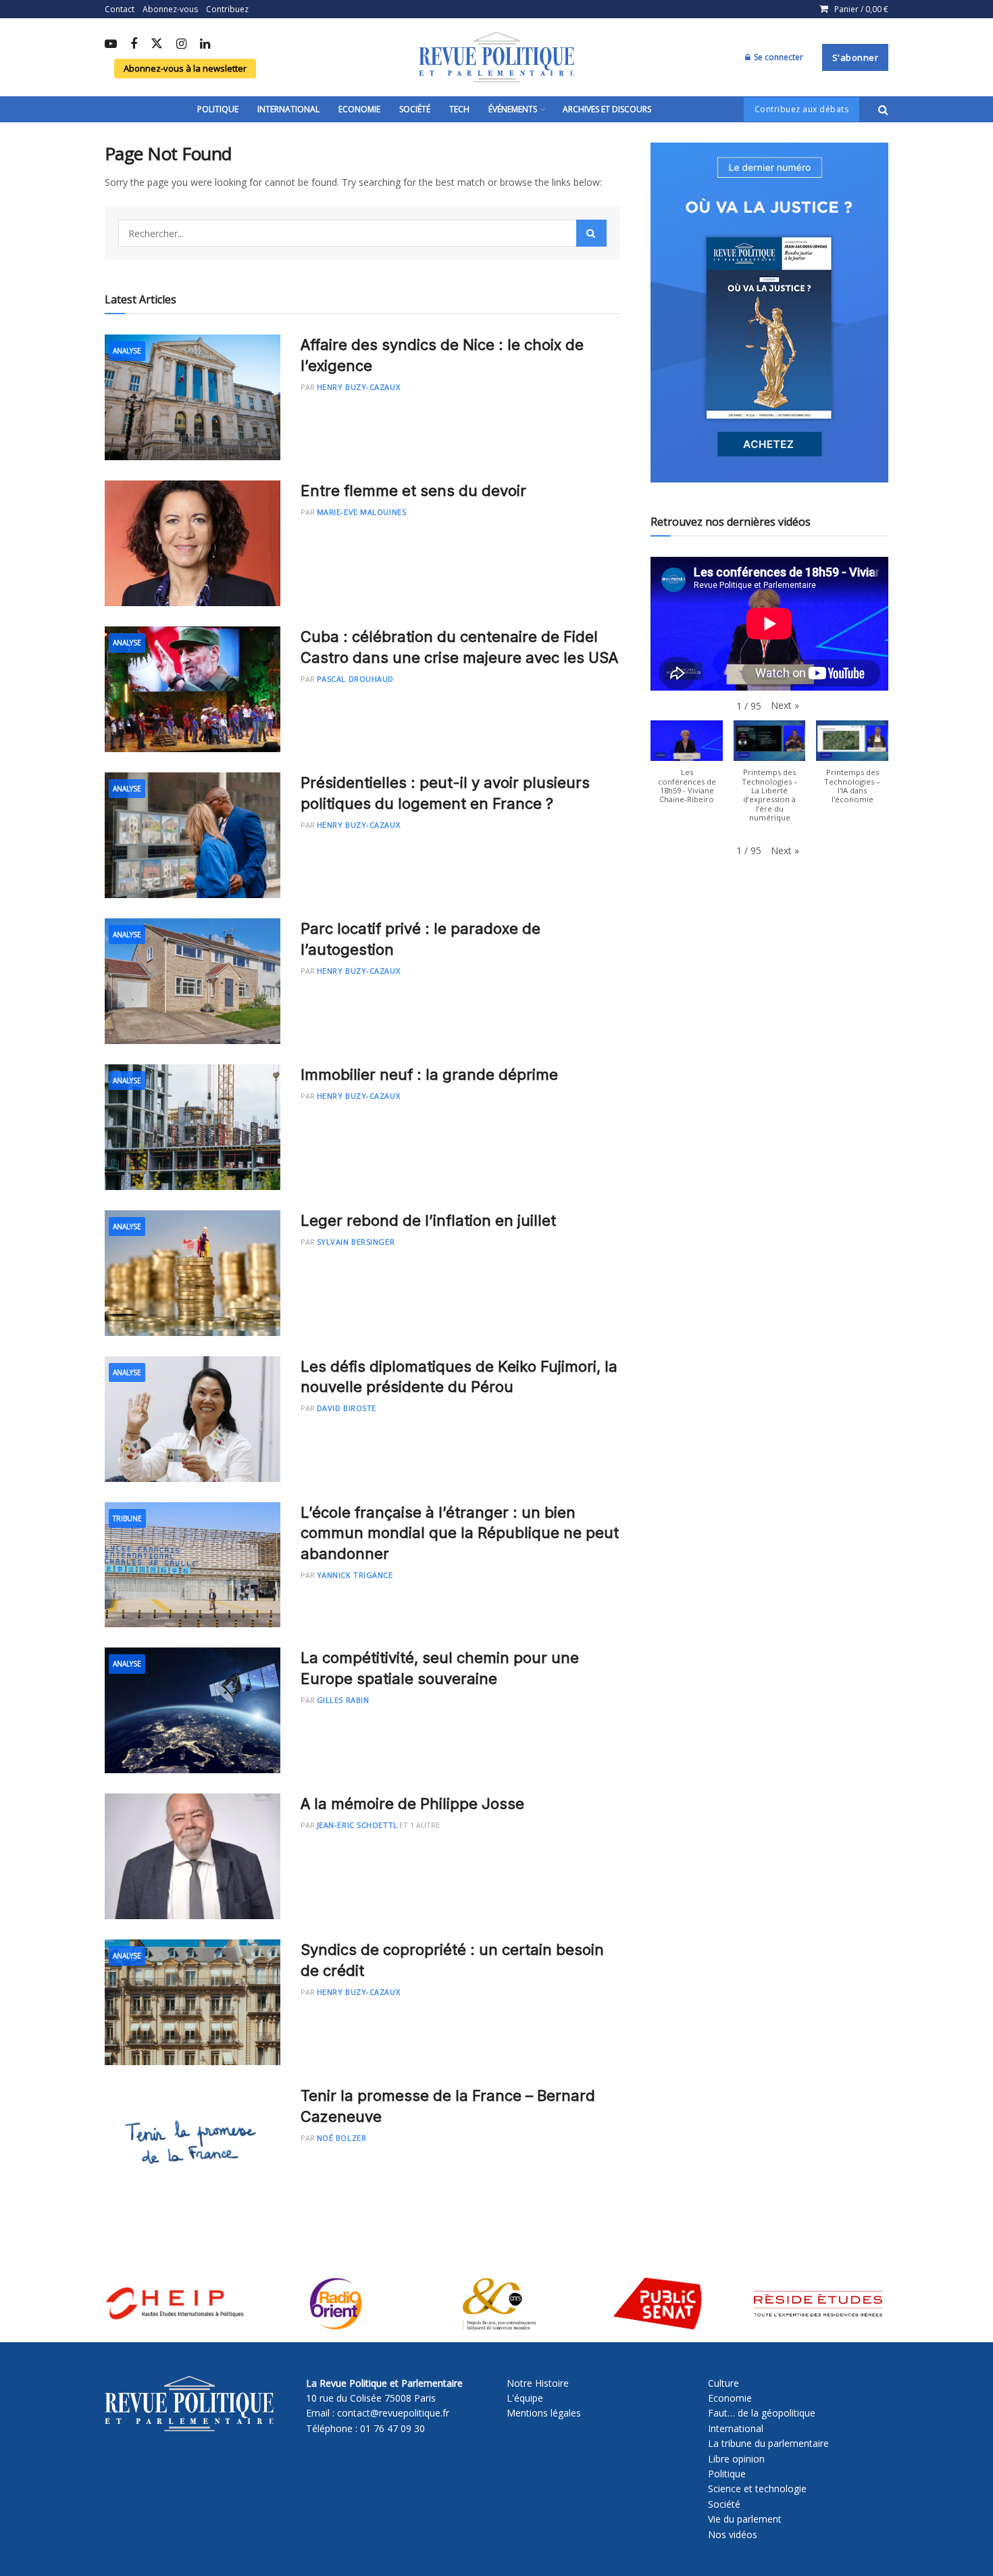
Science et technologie (757, 2488)
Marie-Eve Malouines (361, 512)
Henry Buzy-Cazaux (358, 387)
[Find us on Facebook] (134, 45)
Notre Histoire (538, 2383)
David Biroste (347, 1408)
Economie (359, 109)
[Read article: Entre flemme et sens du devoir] (193, 543)
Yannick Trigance (355, 1575)
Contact (120, 9)
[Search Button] (883, 109)
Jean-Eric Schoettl (357, 1825)
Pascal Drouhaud (355, 679)
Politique (218, 109)
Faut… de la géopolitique (762, 2413)
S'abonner (856, 57)
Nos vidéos (733, 2534)
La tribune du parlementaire (768, 2443)
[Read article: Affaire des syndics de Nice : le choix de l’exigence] (193, 397)
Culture (723, 2383)
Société (415, 109)
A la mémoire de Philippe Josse (412, 1804)
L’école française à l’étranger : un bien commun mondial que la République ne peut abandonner (460, 1533)
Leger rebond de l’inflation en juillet (428, 1220)
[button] (785, 705)
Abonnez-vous (170, 9)
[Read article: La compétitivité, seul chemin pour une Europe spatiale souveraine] (193, 1710)
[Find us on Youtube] (111, 45)
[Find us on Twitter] (157, 44)
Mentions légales (544, 2413)
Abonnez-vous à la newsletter (185, 68)
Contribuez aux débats (802, 109)
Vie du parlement (745, 2519)
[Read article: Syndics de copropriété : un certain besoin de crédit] (193, 2002)
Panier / (861, 9)
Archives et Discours (607, 109)
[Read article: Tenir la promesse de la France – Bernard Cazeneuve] (193, 2148)
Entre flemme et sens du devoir (413, 491)
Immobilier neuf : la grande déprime (429, 1074)
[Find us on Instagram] (181, 45)
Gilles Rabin (343, 1700)
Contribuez (227, 9)
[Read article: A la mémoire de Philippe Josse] (193, 1856)
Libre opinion (736, 2459)
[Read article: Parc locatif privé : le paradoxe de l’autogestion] (193, 981)
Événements (513, 109)
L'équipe (525, 2398)
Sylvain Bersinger (356, 1242)
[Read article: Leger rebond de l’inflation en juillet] (193, 1273)
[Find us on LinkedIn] (205, 45)
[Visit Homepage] (496, 57)
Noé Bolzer (342, 2138)
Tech (459, 109)
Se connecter (778, 57)
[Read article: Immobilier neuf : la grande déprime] (193, 1127)
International (288, 109)
